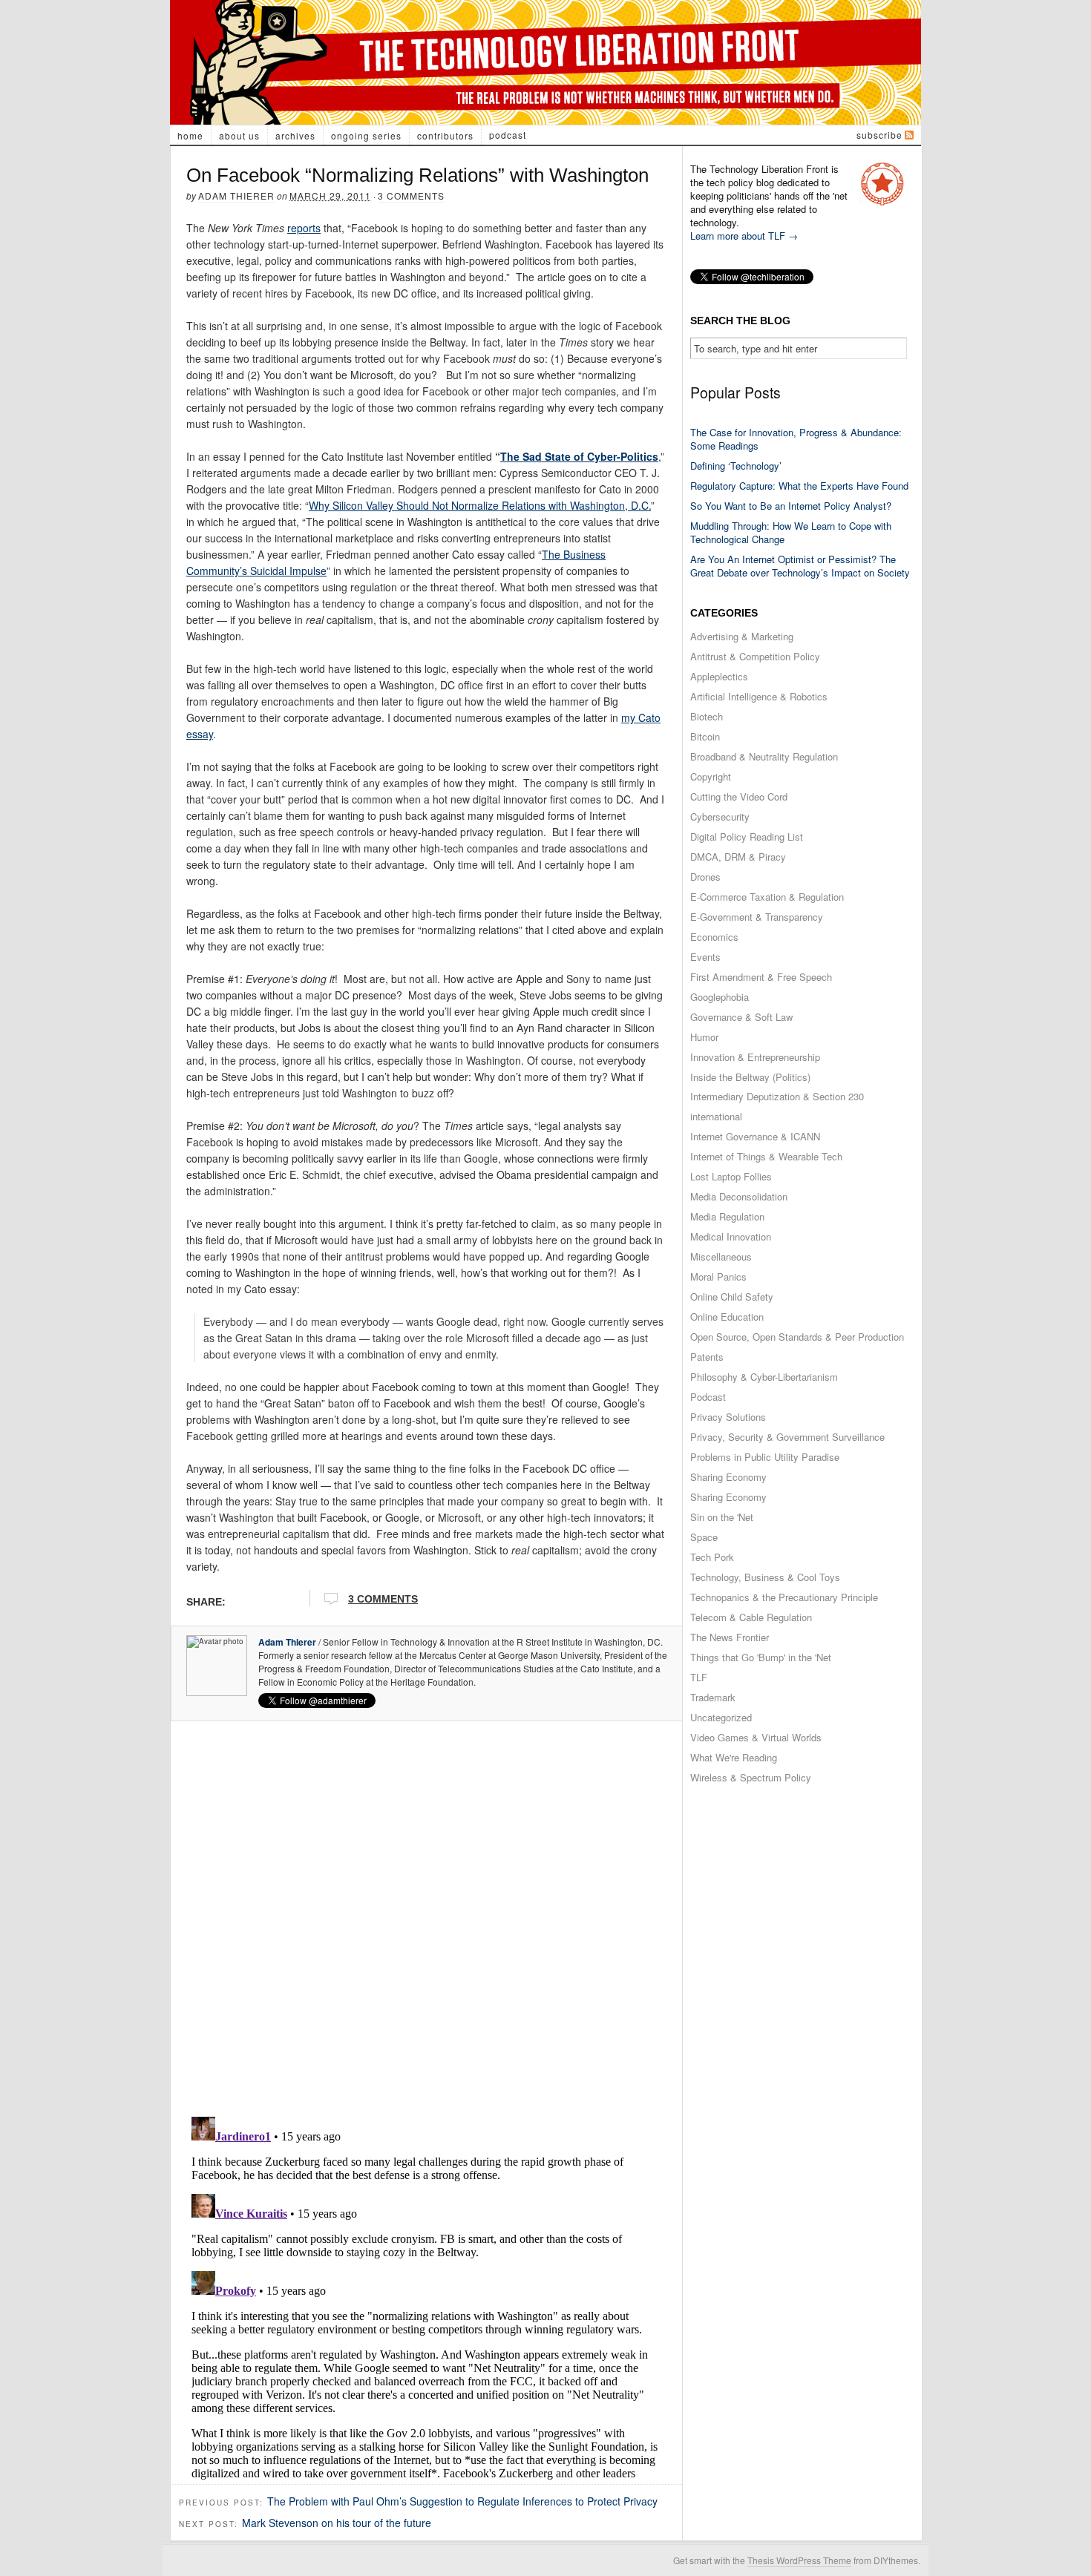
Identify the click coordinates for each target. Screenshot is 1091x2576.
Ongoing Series (366, 135)
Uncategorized (721, 1717)
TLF (699, 1677)
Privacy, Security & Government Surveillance (787, 1437)
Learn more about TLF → (744, 236)
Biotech (707, 716)
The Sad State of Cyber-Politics (579, 456)
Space (704, 1537)
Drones (705, 877)
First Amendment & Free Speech (761, 977)
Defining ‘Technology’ (736, 466)
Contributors (445, 135)
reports (304, 228)
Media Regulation (727, 1216)
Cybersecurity (720, 816)
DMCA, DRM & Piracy (738, 857)
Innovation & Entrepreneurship (755, 1057)
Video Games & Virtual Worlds (756, 1737)
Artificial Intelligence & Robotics (759, 696)
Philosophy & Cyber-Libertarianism (764, 1377)
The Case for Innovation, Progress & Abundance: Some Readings (796, 439)
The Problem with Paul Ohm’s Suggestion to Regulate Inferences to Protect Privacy (462, 2501)
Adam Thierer (236, 195)
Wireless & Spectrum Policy (751, 1777)
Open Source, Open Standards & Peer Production (797, 1337)
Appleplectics (719, 676)
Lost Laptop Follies (731, 1176)
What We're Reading (734, 1757)
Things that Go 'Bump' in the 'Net (761, 1657)
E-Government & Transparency (757, 917)
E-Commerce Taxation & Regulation (767, 897)
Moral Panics (718, 1276)
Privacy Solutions (728, 1417)
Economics (714, 937)
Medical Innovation (731, 1236)
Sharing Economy (728, 1477)
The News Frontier (730, 1637)
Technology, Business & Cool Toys (765, 1577)
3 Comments (411, 195)
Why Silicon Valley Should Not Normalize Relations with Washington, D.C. (480, 505)
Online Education (727, 1317)
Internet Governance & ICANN (755, 1136)
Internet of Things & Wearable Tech (766, 1156)
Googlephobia (720, 997)
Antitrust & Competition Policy (755, 656)
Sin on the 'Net (722, 1517)
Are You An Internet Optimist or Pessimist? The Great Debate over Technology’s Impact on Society (800, 566)
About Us (239, 135)
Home (190, 135)
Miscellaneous (721, 1256)
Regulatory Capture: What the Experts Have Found (799, 486)
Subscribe (879, 135)
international (716, 1116)
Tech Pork (712, 1557)
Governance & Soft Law (741, 1017)
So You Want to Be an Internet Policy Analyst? (791, 506)
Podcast (508, 135)
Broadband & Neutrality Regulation (764, 756)
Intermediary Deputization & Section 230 (777, 1096)
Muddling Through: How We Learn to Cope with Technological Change (791, 532)
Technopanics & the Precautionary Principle (784, 1597)
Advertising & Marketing (742, 636)
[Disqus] (426, 1914)
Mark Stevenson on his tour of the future (337, 2523)
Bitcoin (705, 736)
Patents (707, 1357)
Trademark (713, 1697)
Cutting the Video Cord (739, 796)
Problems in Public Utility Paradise (765, 1457)
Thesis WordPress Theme (799, 2560)
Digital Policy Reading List (747, 837)
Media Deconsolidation (739, 1196)
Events (705, 957)
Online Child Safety (732, 1297)
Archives (295, 135)
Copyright (711, 776)
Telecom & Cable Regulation (751, 1617)
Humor (704, 1037)
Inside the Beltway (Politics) (750, 1077)
